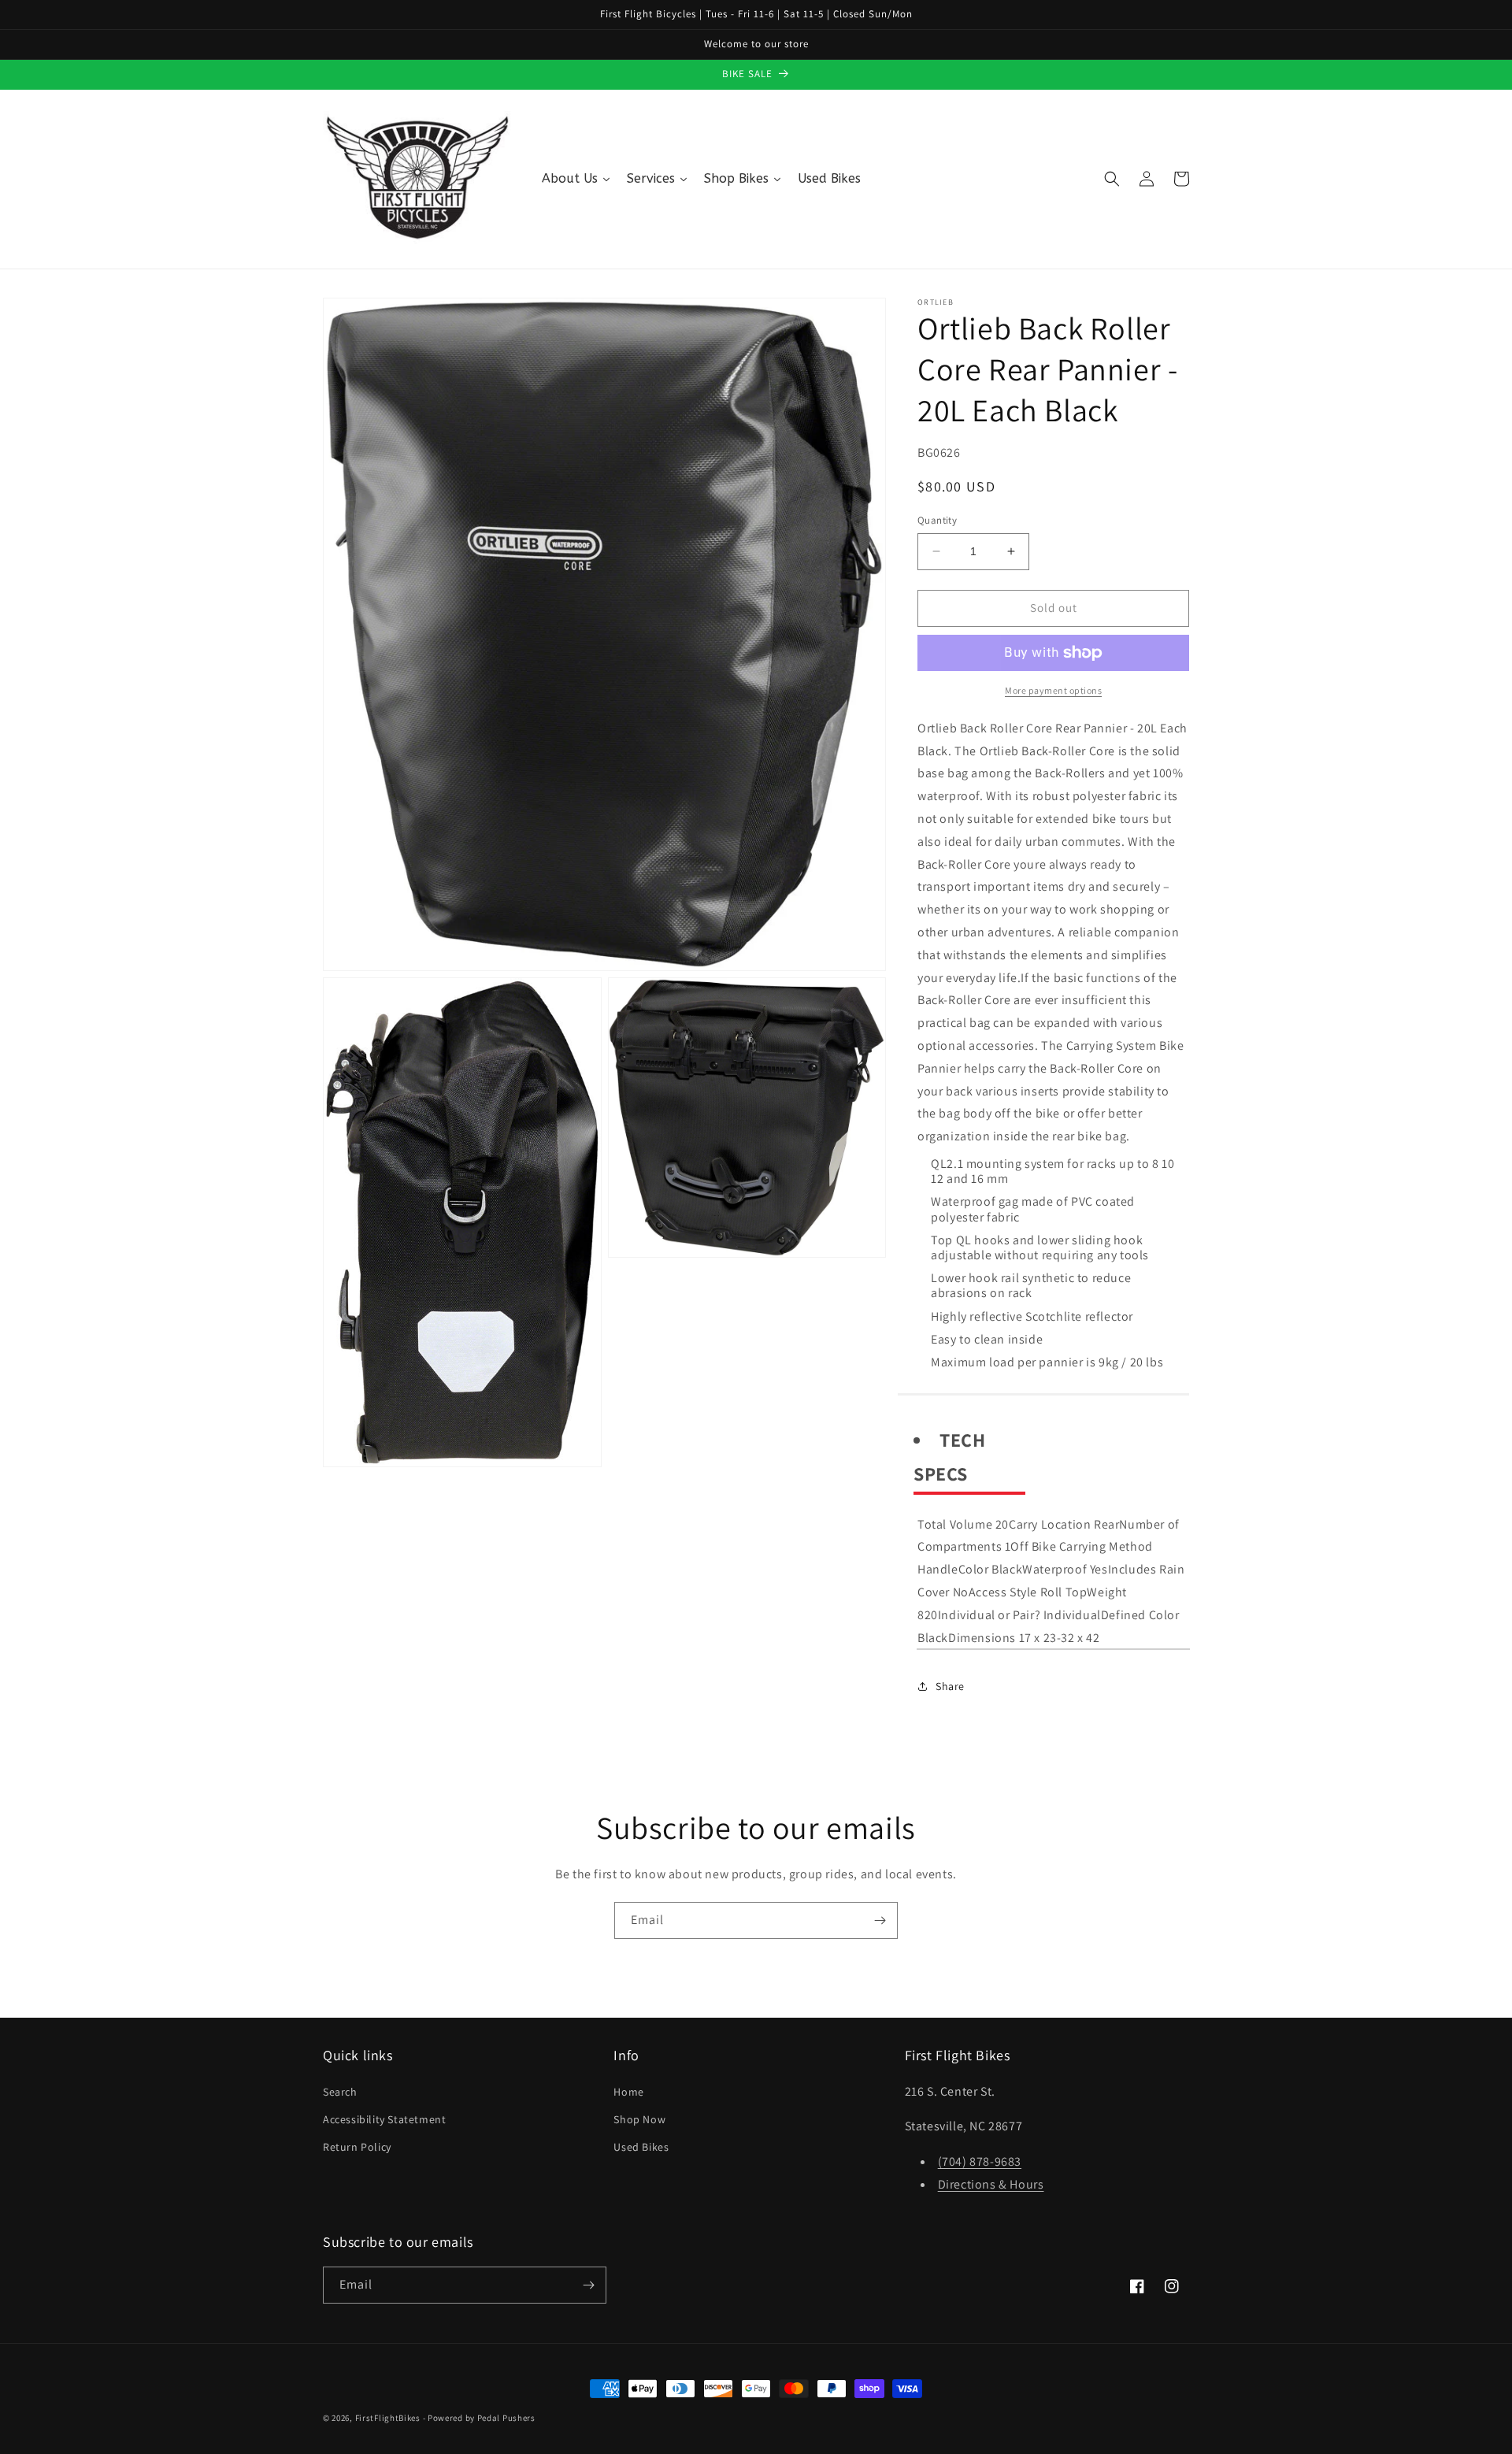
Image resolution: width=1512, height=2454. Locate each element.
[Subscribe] (880, 1920)
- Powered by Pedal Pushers (479, 2418)
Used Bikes (641, 2147)
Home (628, 2092)
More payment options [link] (1053, 690)
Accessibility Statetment (384, 2119)
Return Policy (357, 2147)
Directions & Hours (991, 2184)
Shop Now (639, 2119)
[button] (1112, 179)
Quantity (937, 520)
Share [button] (950, 1686)
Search (340, 2092)
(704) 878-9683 (980, 2161)
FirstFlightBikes (388, 2418)
